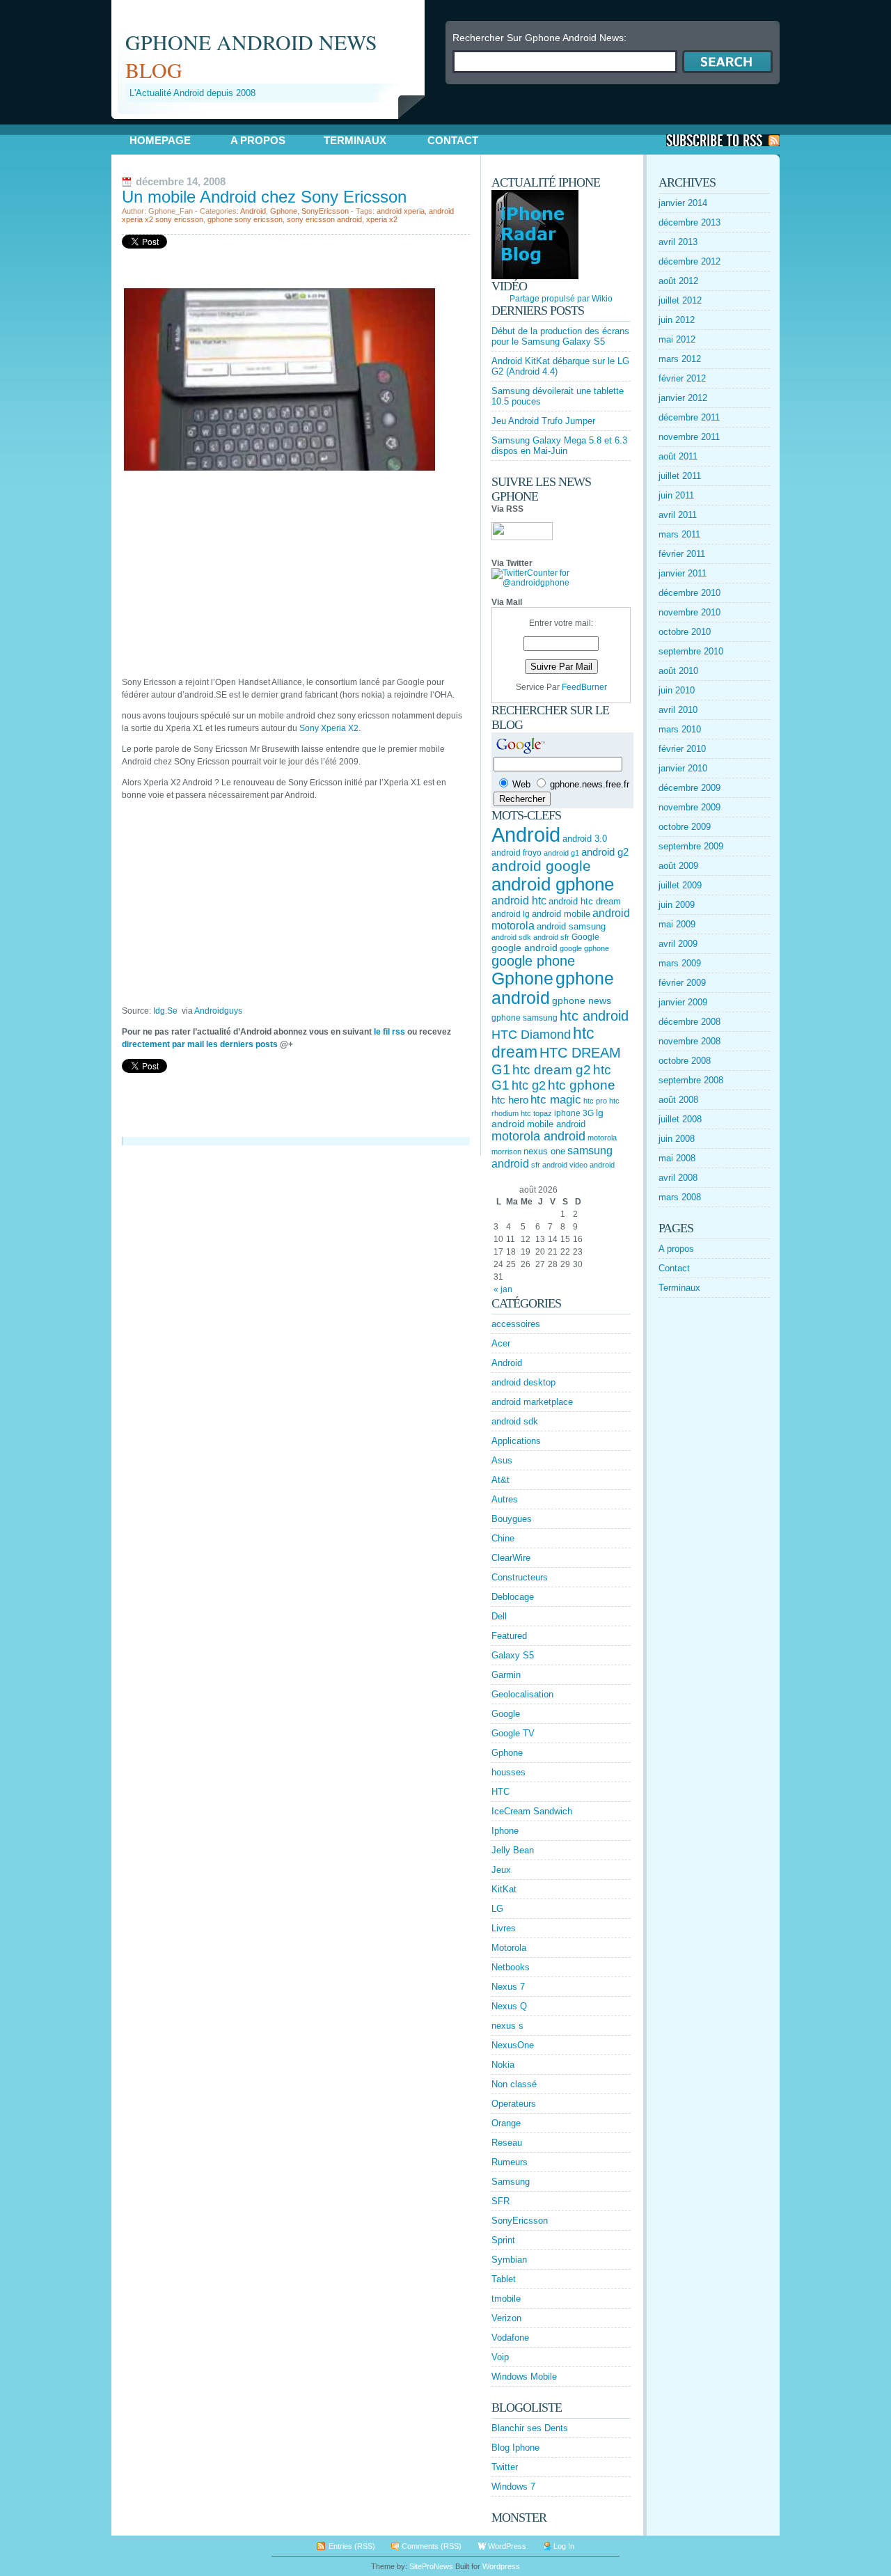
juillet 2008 (680, 1119)
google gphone (584, 948)
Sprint (503, 2240)
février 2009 (682, 983)
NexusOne (513, 2045)
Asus (502, 1460)
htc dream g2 (552, 1070)
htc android (594, 1016)
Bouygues (512, 1519)
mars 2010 (680, 729)
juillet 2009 (680, 885)
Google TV (513, 1733)
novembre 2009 (689, 807)
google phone (533, 961)
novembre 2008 (689, 1041)
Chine (503, 1538)
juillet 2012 (680, 300)
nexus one (544, 1151)
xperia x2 (382, 219)
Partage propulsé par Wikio (561, 299)
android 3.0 (585, 839)
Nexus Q (509, 2006)
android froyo (517, 853)
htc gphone (582, 1085)
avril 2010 (678, 710)
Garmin (506, 1675)
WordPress (507, 2546)
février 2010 (682, 749)
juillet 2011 (680, 476)
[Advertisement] (274, 124)
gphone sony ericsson (245, 219)
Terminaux (355, 140)
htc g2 (529, 1085)
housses (508, 1772)
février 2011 (682, 554)
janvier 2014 (683, 203)
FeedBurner (584, 687)
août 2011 (678, 456)
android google (541, 866)
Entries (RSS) (352, 2546)
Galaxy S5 (513, 1655)
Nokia (503, 2065)
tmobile (506, 2299)
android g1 (561, 853)
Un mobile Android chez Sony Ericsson (264, 197)
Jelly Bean (513, 1850)
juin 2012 (677, 320)
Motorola (509, 1948)
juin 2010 (677, 690)
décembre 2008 (689, 1022)
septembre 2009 (691, 846)
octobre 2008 (685, 1061)
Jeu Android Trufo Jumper (543, 421)
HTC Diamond (531, 1035)
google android (525, 948)
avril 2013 (678, 242)
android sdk (511, 937)
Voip (500, 2357)
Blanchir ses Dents (530, 2428)
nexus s (507, 2026)
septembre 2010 (691, 651)
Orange (506, 2123)
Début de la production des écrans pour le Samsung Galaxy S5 (560, 336)
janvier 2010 (683, 768)
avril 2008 (678, 1178)
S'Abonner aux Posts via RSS (723, 140)
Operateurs (514, 2104)
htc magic (556, 1100)
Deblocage (513, 1597)
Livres (504, 1928)
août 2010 (678, 671)
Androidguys (218, 1011)
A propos (258, 140)
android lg (511, 914)
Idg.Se (167, 1011)
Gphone (284, 211)
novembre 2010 (689, 612)
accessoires (516, 1324)
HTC (500, 1792)
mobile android (556, 1124)
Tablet (504, 2279)
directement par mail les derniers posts (200, 1044)
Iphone (505, 1831)
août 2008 (678, 1100)
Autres (505, 1499)
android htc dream (585, 901)
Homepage (160, 140)
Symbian (509, 2260)
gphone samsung (525, 1018)
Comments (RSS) (432, 2546)
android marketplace (532, 1402)
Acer (501, 1343)
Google (585, 937)
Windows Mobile (524, 2377)
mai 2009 (677, 924)
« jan (503, 1289)
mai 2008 (677, 1158)
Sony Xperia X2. (330, 728)
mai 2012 (677, 339)
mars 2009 (680, 963)
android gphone (553, 884)
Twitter (505, 2467)
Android (253, 211)
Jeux (501, 1870)
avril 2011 (678, 515)
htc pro (595, 1101)
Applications (516, 1441)
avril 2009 (678, 944)
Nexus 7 (508, 1987)
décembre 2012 (689, 261)
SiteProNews (431, 2566)
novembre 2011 (689, 437)
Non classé (514, 2084)
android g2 (605, 852)
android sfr (551, 937)
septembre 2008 (691, 1080)
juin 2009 (677, 905)
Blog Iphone (515, 2448)
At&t (500, 1480)
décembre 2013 (689, 222)
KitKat (504, 1889)
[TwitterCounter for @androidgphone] (561, 583)
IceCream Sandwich (532, 1811)
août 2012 (678, 281)
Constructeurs (520, 1577)
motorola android (538, 1136)
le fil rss (389, 1032)
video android (592, 1165)
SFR (500, 2201)
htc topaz (536, 1113)
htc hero (510, 1100)
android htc (519, 901)
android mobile (561, 914)
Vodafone (510, 2338)
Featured (509, 1636)
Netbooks (511, 1967)
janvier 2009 (683, 1002)
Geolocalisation (522, 1694)
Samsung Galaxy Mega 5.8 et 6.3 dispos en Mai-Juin (559, 446)
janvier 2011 (683, 573)
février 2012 (682, 378)
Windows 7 (513, 2487)
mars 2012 (680, 359)
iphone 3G (574, 1113)
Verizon (506, 2318)
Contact (453, 140)
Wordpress (501, 2566)
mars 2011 (679, 534)
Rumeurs (510, 2162)
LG (497, 1909)
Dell (499, 1616)
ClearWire (511, 1558)
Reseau (507, 2143)
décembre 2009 (689, 788)
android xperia (401, 211)
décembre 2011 (689, 417)
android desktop (523, 1382)
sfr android (549, 1165)
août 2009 (678, 866)
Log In (564, 2546)
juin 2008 (677, 1139)
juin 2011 (676, 495)
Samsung (511, 2182)
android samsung (571, 926)
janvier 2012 (683, 398)
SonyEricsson (325, 211)
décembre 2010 (689, 593)
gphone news (582, 1000)
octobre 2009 (685, 827)
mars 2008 (680, 1197)
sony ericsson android (324, 219)
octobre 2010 (685, 632)
